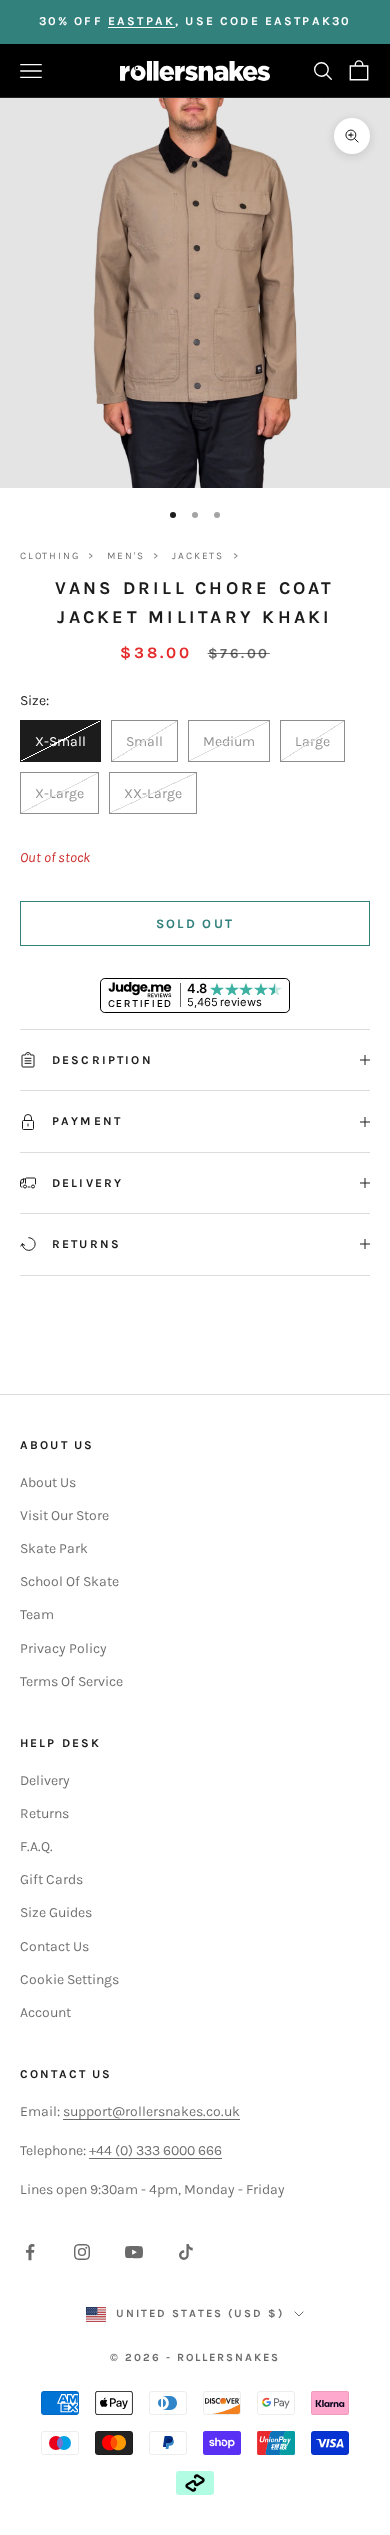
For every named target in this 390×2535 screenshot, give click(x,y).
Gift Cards (51, 1879)
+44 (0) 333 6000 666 (155, 2150)
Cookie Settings (69, 1979)
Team (37, 1614)
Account (45, 2012)
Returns (44, 1813)
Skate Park (54, 1548)
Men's (125, 556)
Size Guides (56, 1912)
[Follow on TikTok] (186, 2252)
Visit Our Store (64, 1515)
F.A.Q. (36, 1846)
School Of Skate (69, 1581)
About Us (48, 1482)
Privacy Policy (63, 1648)
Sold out (195, 923)
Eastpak (141, 21)
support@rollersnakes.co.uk (151, 2111)
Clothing (49, 556)
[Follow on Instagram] (82, 2252)
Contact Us (54, 1946)
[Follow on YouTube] (134, 2252)
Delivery (45, 1780)
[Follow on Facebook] (30, 2252)
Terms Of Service (71, 1681)
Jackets (198, 556)
